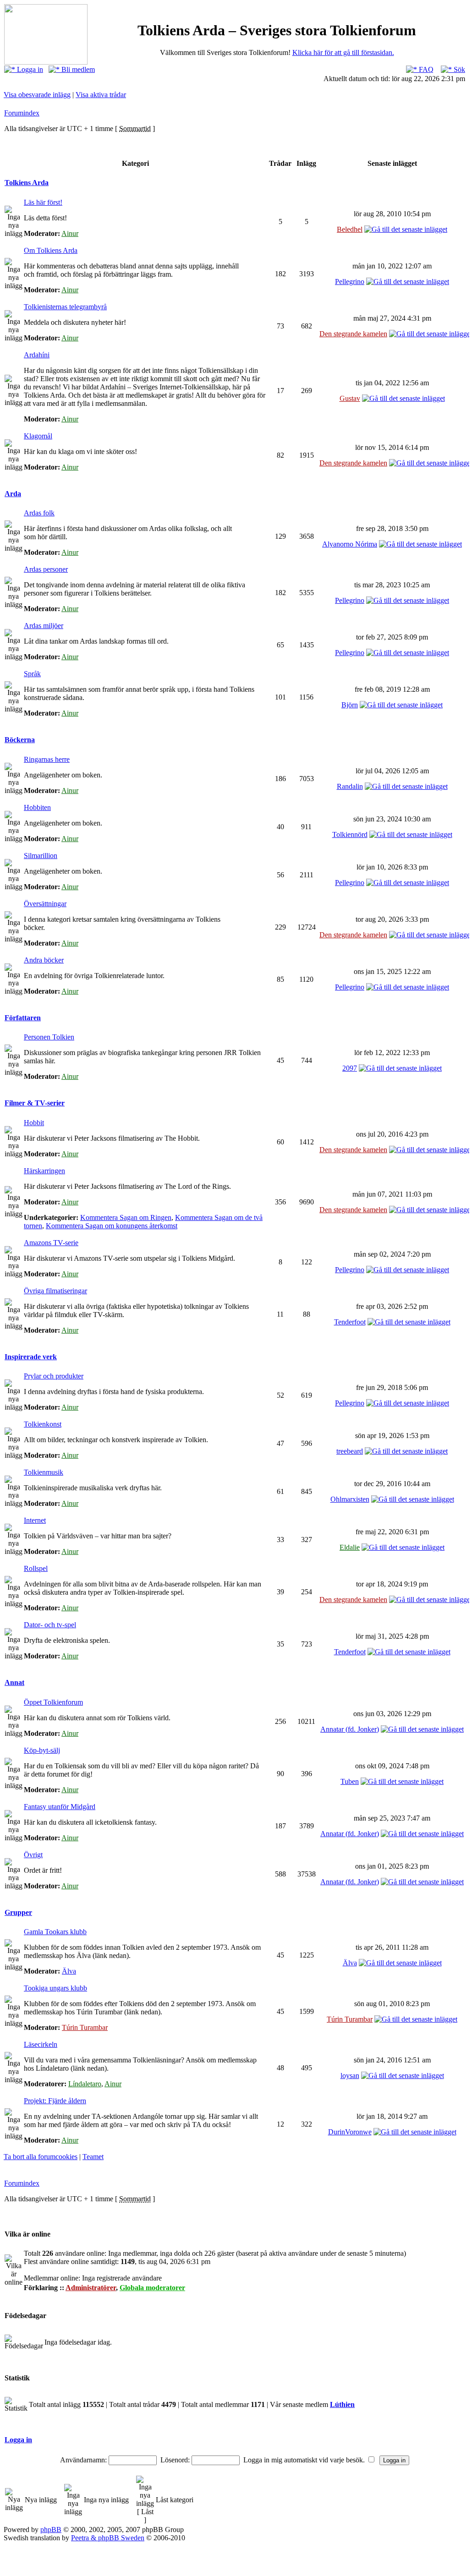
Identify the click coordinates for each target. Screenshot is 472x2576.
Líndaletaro (85, 2084)
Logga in (29, 69)
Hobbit (34, 1123)
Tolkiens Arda (27, 183)
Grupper (18, 1912)
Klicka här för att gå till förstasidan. (343, 52)
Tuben (350, 1781)
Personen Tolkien (49, 1037)
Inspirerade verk (31, 1357)
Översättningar (45, 904)
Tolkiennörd (350, 834)
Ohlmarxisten (350, 1499)
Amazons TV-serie (51, 1243)
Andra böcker (44, 960)
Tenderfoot (350, 1322)
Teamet (93, 2157)
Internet (35, 1520)
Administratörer (91, 2288)
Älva (69, 1971)
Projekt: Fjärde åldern (55, 2101)
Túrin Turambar (85, 2027)
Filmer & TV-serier (35, 1103)
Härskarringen (44, 1171)
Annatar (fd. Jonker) (350, 1729)
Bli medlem (77, 69)
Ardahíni (37, 355)
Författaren (23, 1018)
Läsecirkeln (41, 2044)
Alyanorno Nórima (350, 544)
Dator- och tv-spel (50, 1625)
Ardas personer (46, 569)
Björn (350, 705)
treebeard (350, 1451)
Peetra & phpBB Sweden (108, 2538)
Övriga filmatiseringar (55, 1291)
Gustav (350, 398)
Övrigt (33, 1855)
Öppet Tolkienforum (53, 1702)
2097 (350, 1068)
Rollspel (36, 1568)
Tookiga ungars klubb (55, 1988)
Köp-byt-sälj (42, 1750)
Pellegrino (350, 282)
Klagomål (38, 436)
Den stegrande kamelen (353, 334)
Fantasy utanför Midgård (60, 1807)
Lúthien (342, 2404)
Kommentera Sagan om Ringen (126, 1217)
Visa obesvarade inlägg (37, 95)
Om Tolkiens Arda (51, 250)
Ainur (70, 233)
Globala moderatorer (152, 2288)
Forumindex (22, 113)
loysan (350, 2076)
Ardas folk (39, 513)
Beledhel (350, 229)
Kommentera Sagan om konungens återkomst (112, 1226)
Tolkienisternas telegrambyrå (65, 307)
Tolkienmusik (44, 1472)
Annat (14, 1682)
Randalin (350, 786)
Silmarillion (41, 856)
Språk (32, 674)
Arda (13, 494)
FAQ (425, 69)
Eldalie (350, 1547)
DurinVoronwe (350, 2132)
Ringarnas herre (47, 759)
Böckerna (20, 740)
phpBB (51, 2530)
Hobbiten (37, 807)
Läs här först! (43, 202)
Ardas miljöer (44, 626)
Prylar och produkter (54, 1376)
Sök (458, 69)
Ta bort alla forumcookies (41, 2157)
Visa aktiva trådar (101, 95)
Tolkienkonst (43, 1424)
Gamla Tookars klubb (55, 1932)
